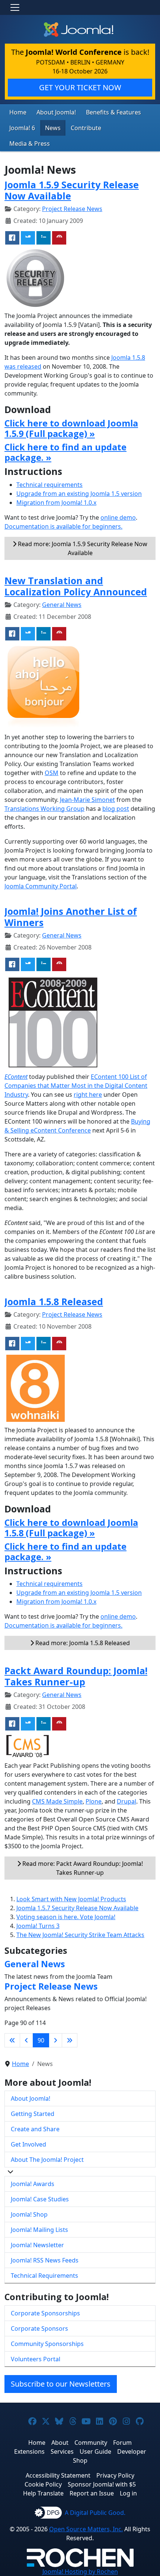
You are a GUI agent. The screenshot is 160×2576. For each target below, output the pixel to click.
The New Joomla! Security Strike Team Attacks (80, 1935)
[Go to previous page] (26, 2040)
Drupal (127, 1801)
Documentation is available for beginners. (63, 526)
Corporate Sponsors (39, 2328)
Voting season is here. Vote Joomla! (66, 1917)
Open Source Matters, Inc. (86, 2529)
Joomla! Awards (33, 2184)
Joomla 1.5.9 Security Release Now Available (72, 190)
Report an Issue (92, 2493)
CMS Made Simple (57, 1801)
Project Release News (72, 209)
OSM (52, 773)
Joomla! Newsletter (37, 2245)
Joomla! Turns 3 (38, 1926)
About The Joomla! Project (47, 2160)
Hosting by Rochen (80, 2572)
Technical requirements (49, 485)
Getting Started (33, 2114)
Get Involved (28, 2144)
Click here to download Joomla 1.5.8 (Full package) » (71, 1528)
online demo (118, 517)
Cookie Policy (43, 2484)
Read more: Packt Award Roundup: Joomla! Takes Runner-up (82, 1868)
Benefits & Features (113, 112)
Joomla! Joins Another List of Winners (71, 917)
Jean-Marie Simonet (87, 800)
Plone (94, 1801)
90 (41, 2040)
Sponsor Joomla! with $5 (102, 2484)
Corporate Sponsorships (45, 2313)
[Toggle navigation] (15, 7)
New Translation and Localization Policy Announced (76, 586)
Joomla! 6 (22, 128)
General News (62, 605)
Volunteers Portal (36, 2359)
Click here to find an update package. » (65, 452)
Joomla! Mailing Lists (39, 2230)
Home (18, 112)
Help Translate (43, 2493)
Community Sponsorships (47, 2344)
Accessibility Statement (58, 2475)
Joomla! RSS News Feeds (45, 2260)
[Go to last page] (70, 2040)
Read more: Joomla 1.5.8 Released (82, 1643)
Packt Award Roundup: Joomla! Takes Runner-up (76, 1676)
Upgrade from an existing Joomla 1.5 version (79, 494)
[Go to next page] (55, 2040)
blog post (116, 809)
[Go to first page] (12, 2040)
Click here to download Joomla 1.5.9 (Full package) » (71, 428)
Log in (128, 2493)
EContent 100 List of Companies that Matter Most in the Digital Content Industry (76, 1086)
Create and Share (35, 2129)
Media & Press (30, 144)
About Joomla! (56, 112)
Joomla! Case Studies (40, 2199)
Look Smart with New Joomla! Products (71, 1899)
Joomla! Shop (29, 2214)
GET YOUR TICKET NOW (80, 87)
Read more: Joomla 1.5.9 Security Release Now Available (82, 548)
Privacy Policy (115, 2475)
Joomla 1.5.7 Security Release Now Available (77, 1908)
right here (88, 1095)
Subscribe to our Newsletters (61, 2384)
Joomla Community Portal (41, 886)
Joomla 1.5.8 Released (54, 1301)
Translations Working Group (44, 809)
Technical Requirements (44, 2276)
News (53, 128)
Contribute (86, 128)
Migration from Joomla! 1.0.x (56, 503)
